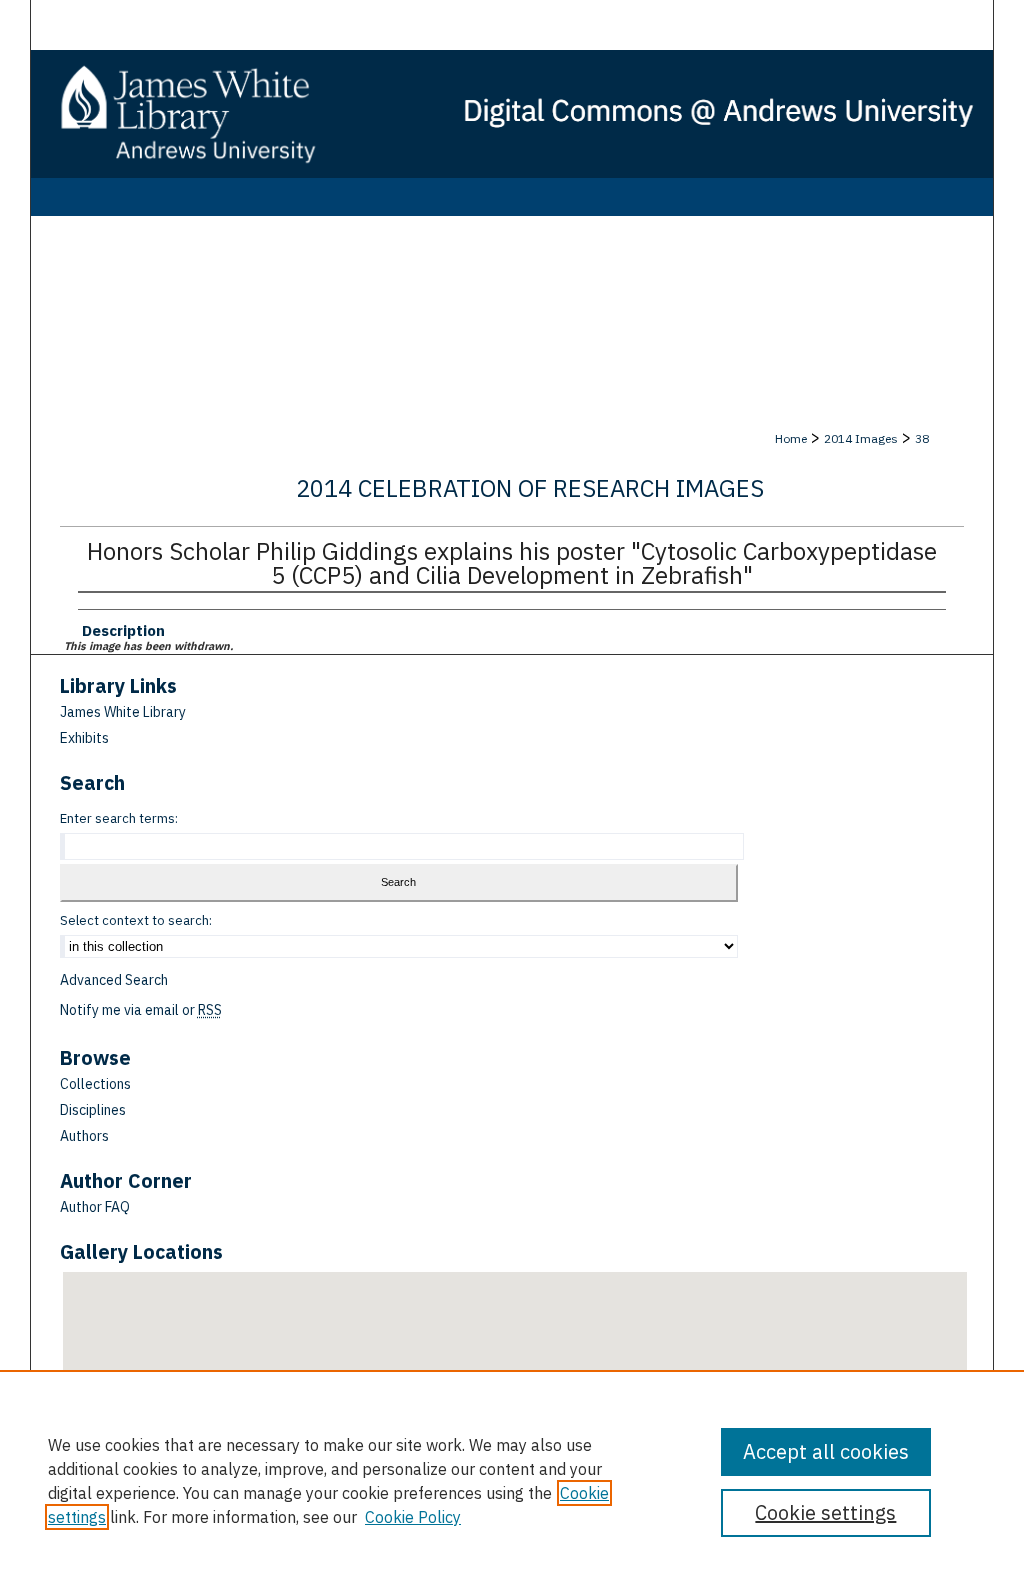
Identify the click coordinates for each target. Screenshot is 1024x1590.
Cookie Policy (413, 1517)
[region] (512, 1480)
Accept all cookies (826, 1451)
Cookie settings (825, 1512)
